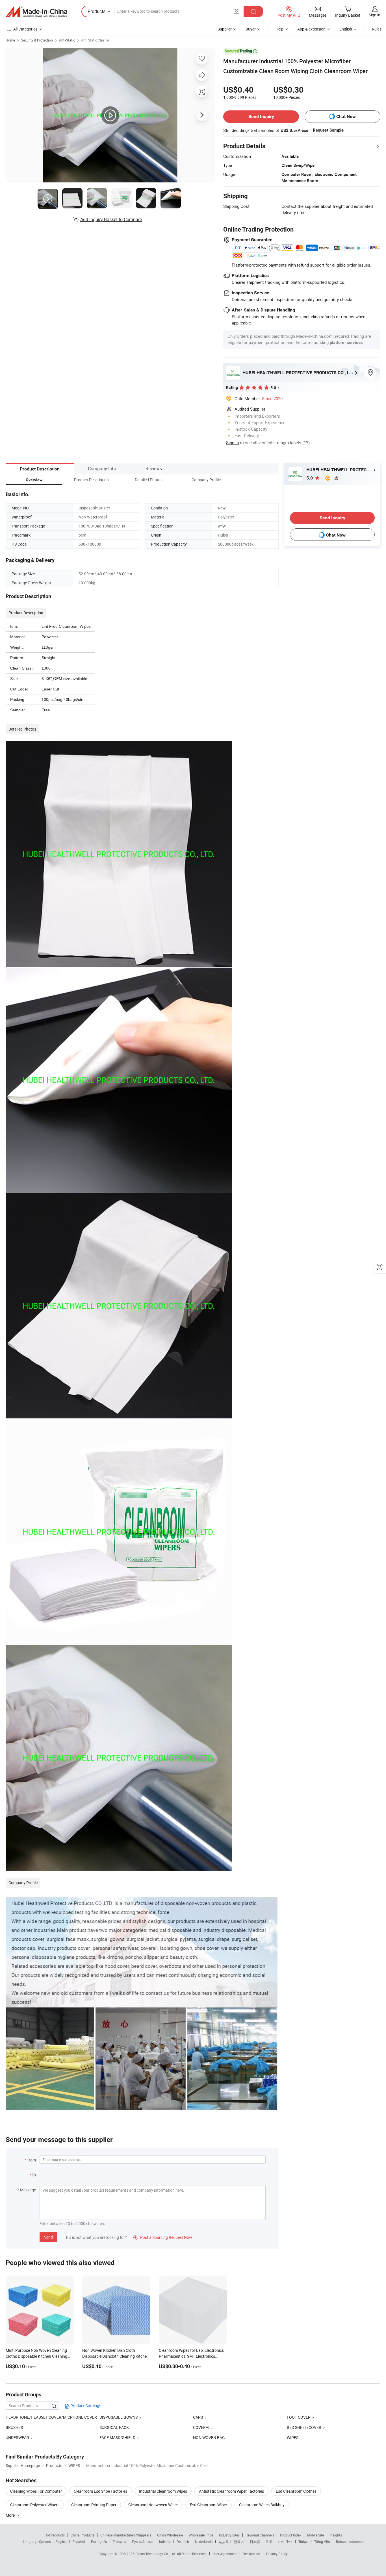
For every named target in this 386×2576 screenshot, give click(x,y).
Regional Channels (260, 2535)
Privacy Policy (277, 2554)
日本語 (255, 2542)
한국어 (239, 2542)
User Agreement (225, 2554)
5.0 (310, 478)
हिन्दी (269, 2542)
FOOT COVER (299, 2417)
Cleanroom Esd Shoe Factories (100, 2491)
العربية (223, 2542)
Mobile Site (315, 2535)
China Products (83, 2535)
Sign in (375, 15)
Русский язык (143, 2542)
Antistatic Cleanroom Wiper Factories (231, 2491)
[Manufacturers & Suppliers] (36, 12)
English (61, 2542)
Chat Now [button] (346, 116)
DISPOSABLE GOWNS (119, 2417)
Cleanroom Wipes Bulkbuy (262, 2505)
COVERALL (203, 2427)
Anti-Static (67, 40)
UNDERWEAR (17, 2437)
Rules (377, 29)
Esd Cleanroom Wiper (209, 2505)
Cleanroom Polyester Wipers (35, 2505)
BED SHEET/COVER (304, 2427)
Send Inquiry (261, 116)
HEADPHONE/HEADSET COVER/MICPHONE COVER (51, 2417)
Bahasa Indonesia (350, 2542)
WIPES (293, 2437)
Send (48, 2237)
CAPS (198, 2417)
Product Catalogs (85, 2406)
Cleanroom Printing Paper (94, 2505)
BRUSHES (14, 2427)
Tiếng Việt (322, 2542)
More (11, 2515)
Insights (336, 2535)
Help (279, 29)
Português (99, 2542)
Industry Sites (229, 2535)
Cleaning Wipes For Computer (36, 2491)
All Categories (25, 29)
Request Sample (328, 130)
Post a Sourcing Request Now (163, 2237)
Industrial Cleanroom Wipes (163, 2491)
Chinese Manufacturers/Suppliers (126, 2535)
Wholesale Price (201, 2535)
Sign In (232, 443)
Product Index (291, 2535)
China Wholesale (170, 2535)
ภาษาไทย (285, 2542)
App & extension (311, 29)
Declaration (251, 2554)
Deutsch (183, 2542)
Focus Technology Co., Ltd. (156, 2554)
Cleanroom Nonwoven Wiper (153, 2505)
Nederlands (204, 2542)
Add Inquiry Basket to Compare (111, 219)
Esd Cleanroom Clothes (296, 2491)
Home (10, 40)
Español (79, 2542)
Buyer (251, 29)
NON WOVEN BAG (209, 2437)
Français (119, 2542)
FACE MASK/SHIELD (117, 2437)
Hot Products (55, 2535)
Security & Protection (37, 40)
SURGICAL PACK (114, 2427)
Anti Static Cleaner (95, 40)
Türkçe (303, 2542)
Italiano (165, 2542)
